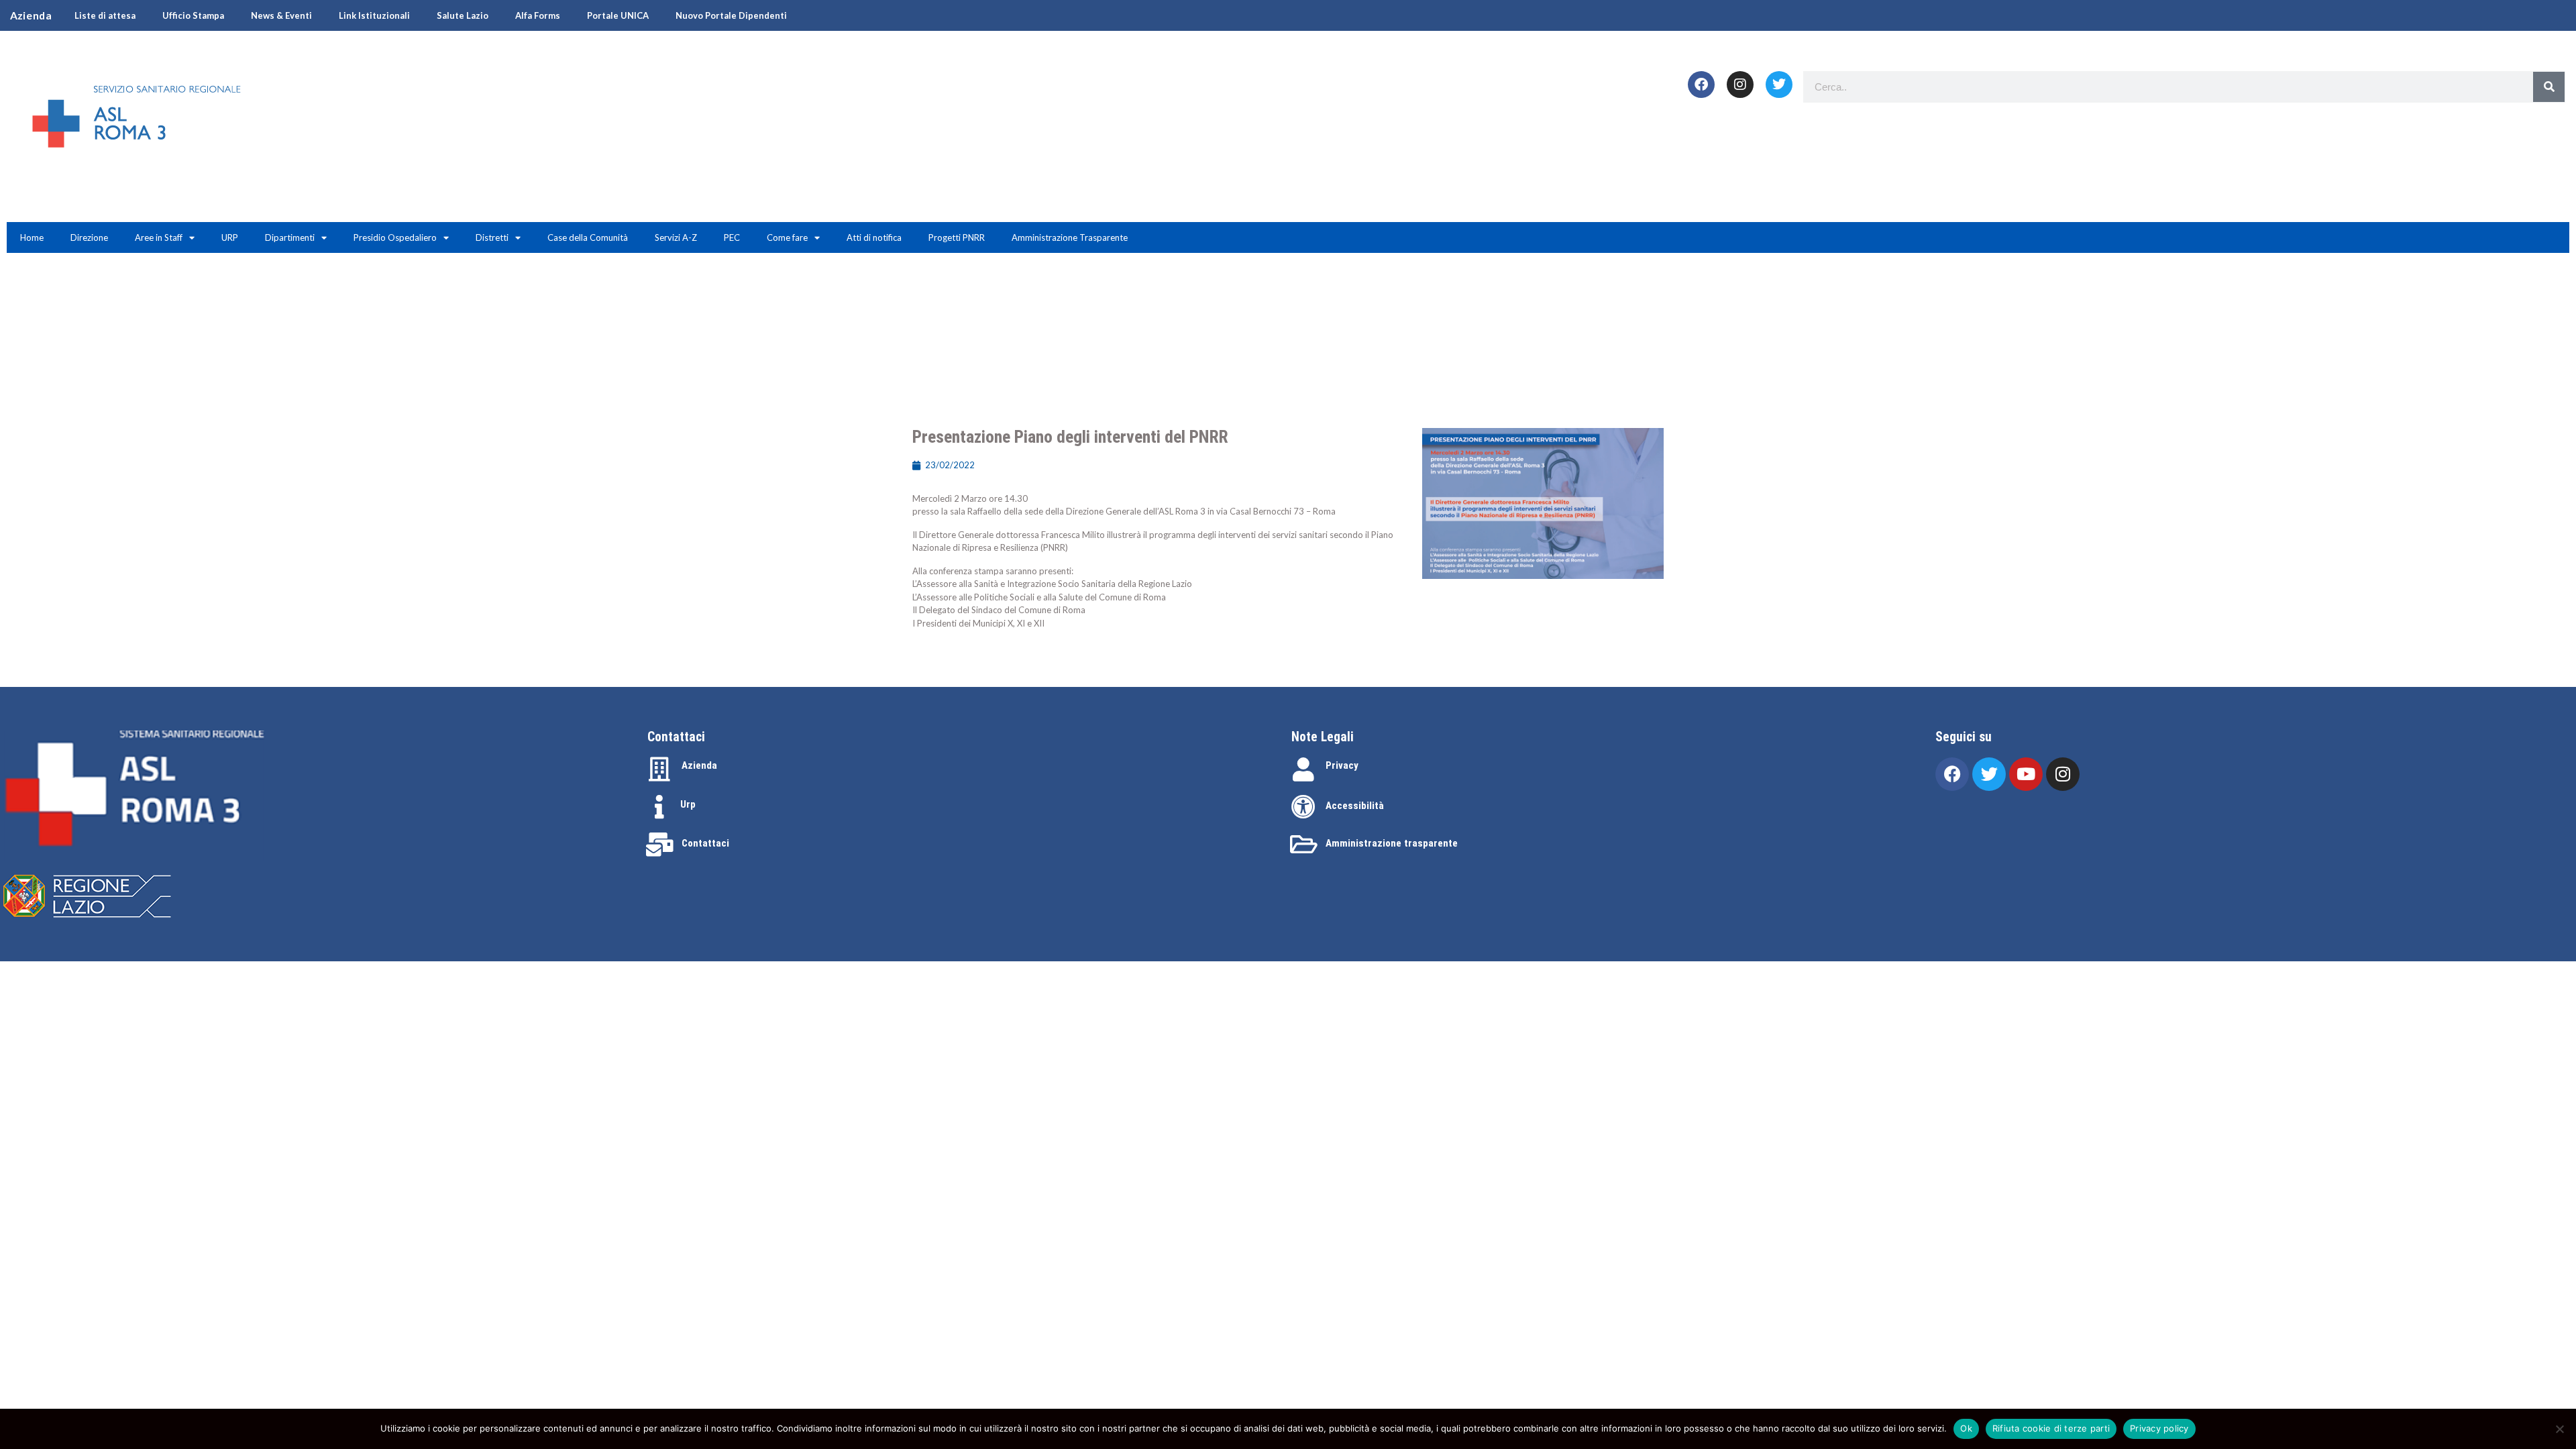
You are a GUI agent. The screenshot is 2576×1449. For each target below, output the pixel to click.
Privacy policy (2159, 1428)
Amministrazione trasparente (1392, 843)
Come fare (787, 237)
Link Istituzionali (374, 15)
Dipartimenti (290, 237)
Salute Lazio (463, 15)
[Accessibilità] (1303, 807)
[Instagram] (1740, 85)
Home (32, 237)
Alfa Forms (538, 15)
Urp (688, 804)
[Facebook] (1701, 85)
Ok (1966, 1428)
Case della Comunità (588, 237)
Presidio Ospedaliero (395, 237)
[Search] (2549, 87)
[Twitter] (1779, 85)
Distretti (492, 237)
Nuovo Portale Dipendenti (731, 15)
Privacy (1342, 765)
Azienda (699, 765)
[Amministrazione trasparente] (1303, 845)
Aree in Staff (159, 237)
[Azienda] (659, 769)
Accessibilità (1355, 806)
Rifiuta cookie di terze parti (2051, 1428)
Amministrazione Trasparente (1070, 237)
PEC (732, 237)
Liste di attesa (105, 15)
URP (230, 237)
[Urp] (659, 807)
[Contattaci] (659, 845)
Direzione (89, 237)
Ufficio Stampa (193, 15)
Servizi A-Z (676, 237)
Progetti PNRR (957, 237)
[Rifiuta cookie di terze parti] (2559, 1429)
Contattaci (705, 843)
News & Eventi (281, 15)
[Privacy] (1303, 769)
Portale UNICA (618, 15)
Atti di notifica (874, 237)
